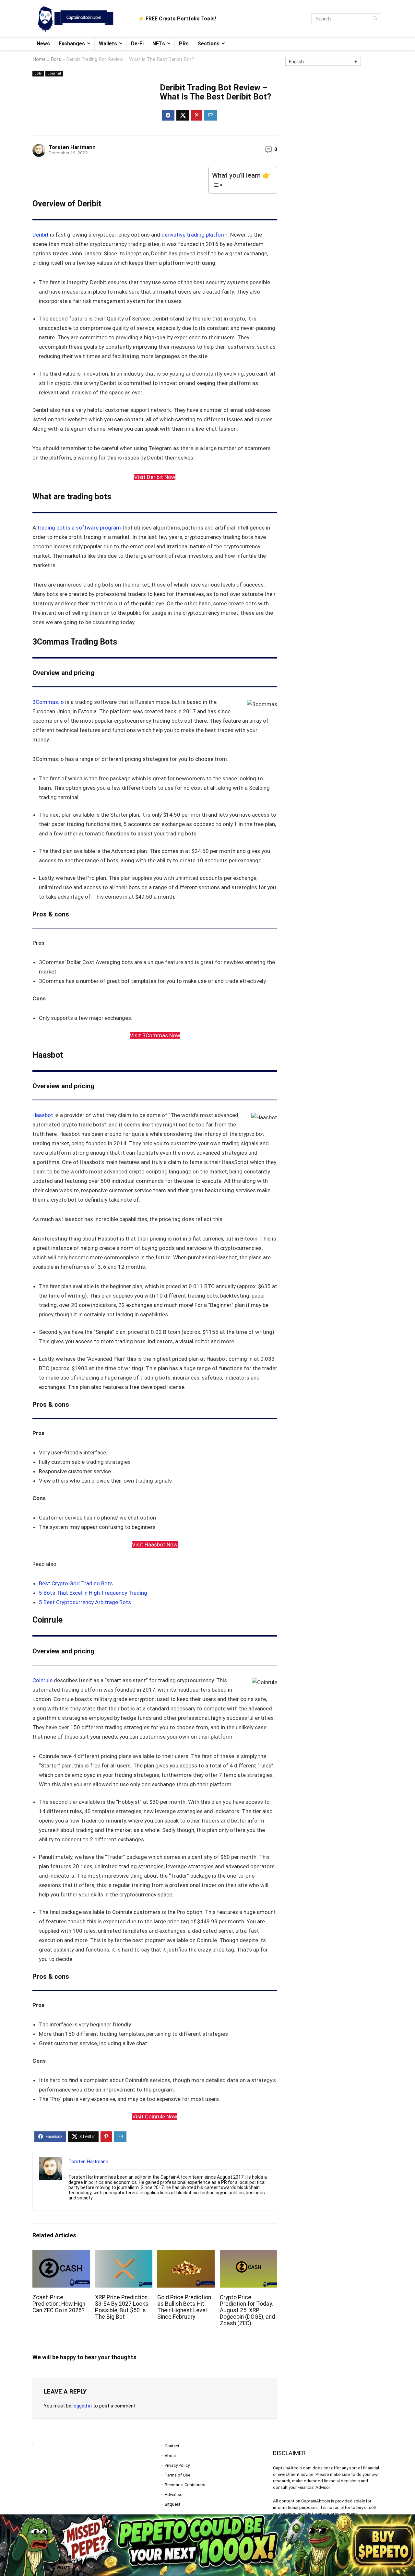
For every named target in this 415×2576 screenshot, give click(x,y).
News (43, 44)
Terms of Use (178, 2475)
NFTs (159, 44)
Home (39, 59)
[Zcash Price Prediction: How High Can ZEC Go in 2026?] (61, 2254)
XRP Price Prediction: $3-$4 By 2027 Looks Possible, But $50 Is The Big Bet (122, 2307)
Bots (56, 59)
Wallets (108, 44)
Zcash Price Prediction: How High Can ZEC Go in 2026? (59, 2304)
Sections (208, 44)
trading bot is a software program (79, 528)
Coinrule (43, 1680)
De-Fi (137, 44)
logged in (82, 2406)
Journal (54, 73)
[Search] (375, 19)
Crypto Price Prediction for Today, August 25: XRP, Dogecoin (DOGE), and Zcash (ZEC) (247, 2310)
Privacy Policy (177, 2465)
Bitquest (172, 2504)
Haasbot (43, 1115)
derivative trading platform (195, 235)
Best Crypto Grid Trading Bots (76, 1583)
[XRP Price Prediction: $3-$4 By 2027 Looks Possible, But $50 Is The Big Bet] (124, 2254)
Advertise (173, 2494)
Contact (172, 2446)
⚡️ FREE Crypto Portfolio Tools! (177, 19)
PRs (184, 44)
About (170, 2456)
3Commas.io (48, 702)
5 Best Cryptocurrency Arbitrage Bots (85, 1602)
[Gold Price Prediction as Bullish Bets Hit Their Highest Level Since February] (186, 2254)
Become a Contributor (185, 2485)
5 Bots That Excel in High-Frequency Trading (93, 1593)
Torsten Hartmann (72, 147)
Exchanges (72, 44)
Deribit (41, 235)
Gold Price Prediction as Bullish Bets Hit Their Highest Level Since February (184, 2307)
